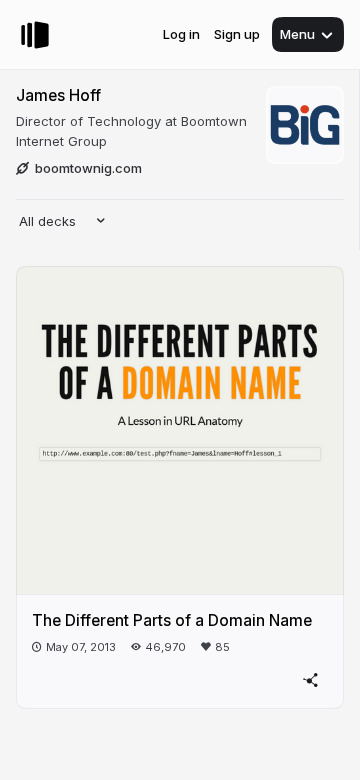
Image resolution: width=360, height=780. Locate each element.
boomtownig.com (88, 168)
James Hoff (58, 95)
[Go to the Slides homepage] (35, 35)
